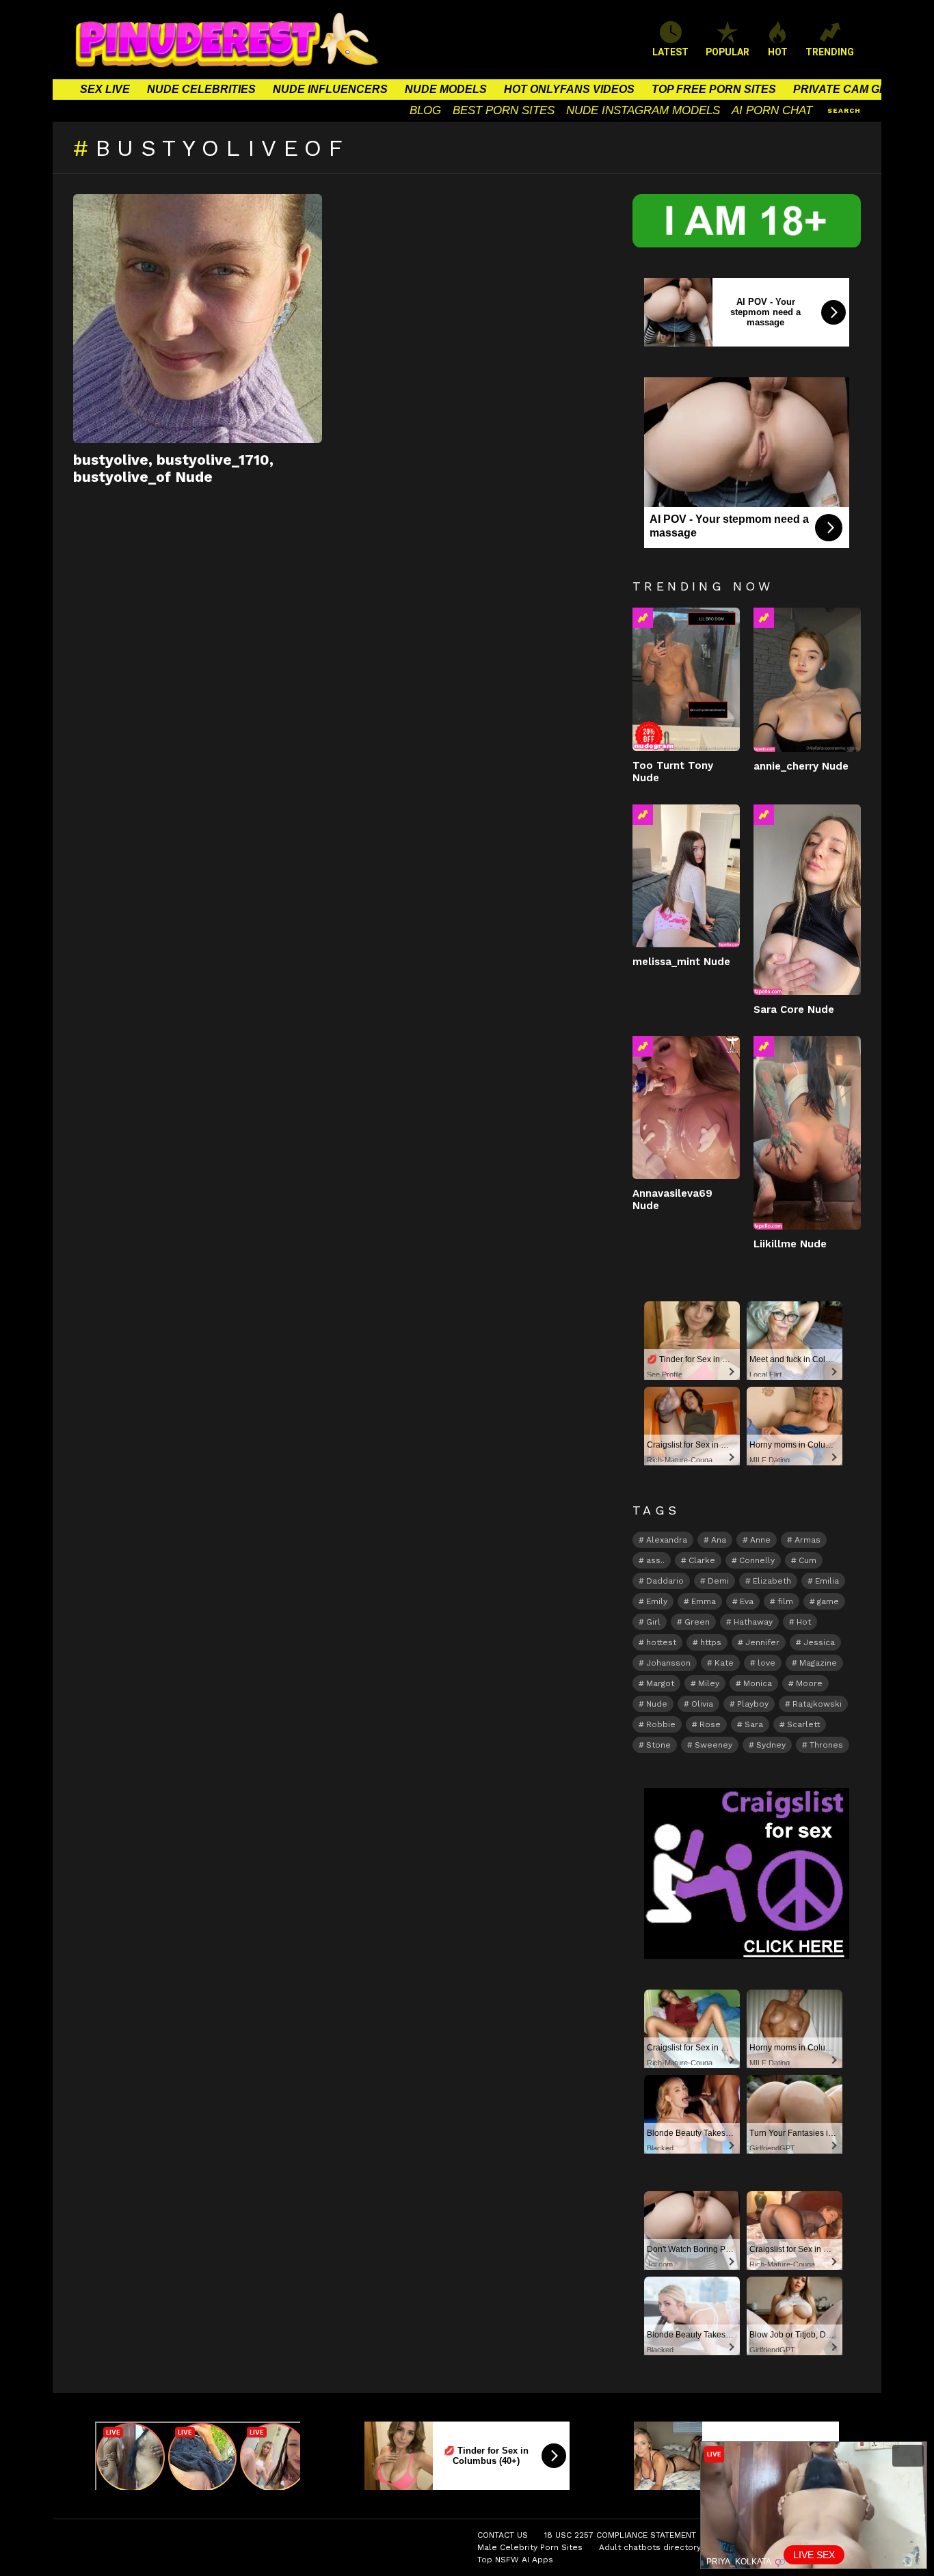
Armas (808, 1540)
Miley (709, 1683)
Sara (754, 1724)
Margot (660, 1683)
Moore (809, 1683)
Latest (670, 52)
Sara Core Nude (794, 1009)
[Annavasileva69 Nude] (686, 1108)
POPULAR (728, 52)
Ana (719, 1540)
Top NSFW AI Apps (515, 2560)
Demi (718, 1581)
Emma (704, 1601)
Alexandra (667, 1540)
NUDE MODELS (446, 89)
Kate (724, 1663)
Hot (804, 1622)
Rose (710, 1724)
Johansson (668, 1663)
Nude (657, 1704)
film (785, 1601)
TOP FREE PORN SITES (714, 89)
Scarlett (803, 1724)
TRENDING (830, 52)
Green (697, 1622)
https (711, 1642)
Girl (653, 1622)
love (766, 1663)
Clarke (702, 1560)
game (828, 1601)
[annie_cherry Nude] (807, 679)
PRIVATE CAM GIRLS (849, 89)
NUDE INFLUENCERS (330, 89)
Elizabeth (772, 1581)
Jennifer (762, 1642)
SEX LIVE (105, 89)
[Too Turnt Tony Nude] (686, 679)
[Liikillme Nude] (807, 1133)
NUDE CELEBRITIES (201, 89)
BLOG (425, 110)
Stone (658, 1745)
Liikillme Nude (790, 1244)
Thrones (826, 1745)
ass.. (655, 1560)
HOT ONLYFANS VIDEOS (569, 89)
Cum (808, 1560)
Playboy (753, 1704)
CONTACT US (503, 2535)
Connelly (757, 1560)
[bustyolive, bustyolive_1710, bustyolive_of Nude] (198, 318)
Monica (758, 1683)
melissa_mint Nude (681, 962)
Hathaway (753, 1622)
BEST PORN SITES (504, 110)
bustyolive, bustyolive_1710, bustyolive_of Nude (173, 468)
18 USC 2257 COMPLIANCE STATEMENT (620, 2535)
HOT (778, 52)
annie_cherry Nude (801, 766)
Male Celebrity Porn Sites (530, 2547)
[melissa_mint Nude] (686, 876)
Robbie (661, 1724)
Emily (657, 1601)
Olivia (702, 1704)
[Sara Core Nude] (807, 900)
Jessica (819, 1642)
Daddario (665, 1581)
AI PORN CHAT (772, 110)
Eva (747, 1601)
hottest (661, 1642)
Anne (760, 1540)
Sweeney (713, 1745)
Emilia (827, 1581)
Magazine (818, 1663)
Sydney (771, 1745)
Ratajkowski (817, 1704)
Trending (643, 618)
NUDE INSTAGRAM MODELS (643, 110)
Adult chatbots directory (650, 2547)
